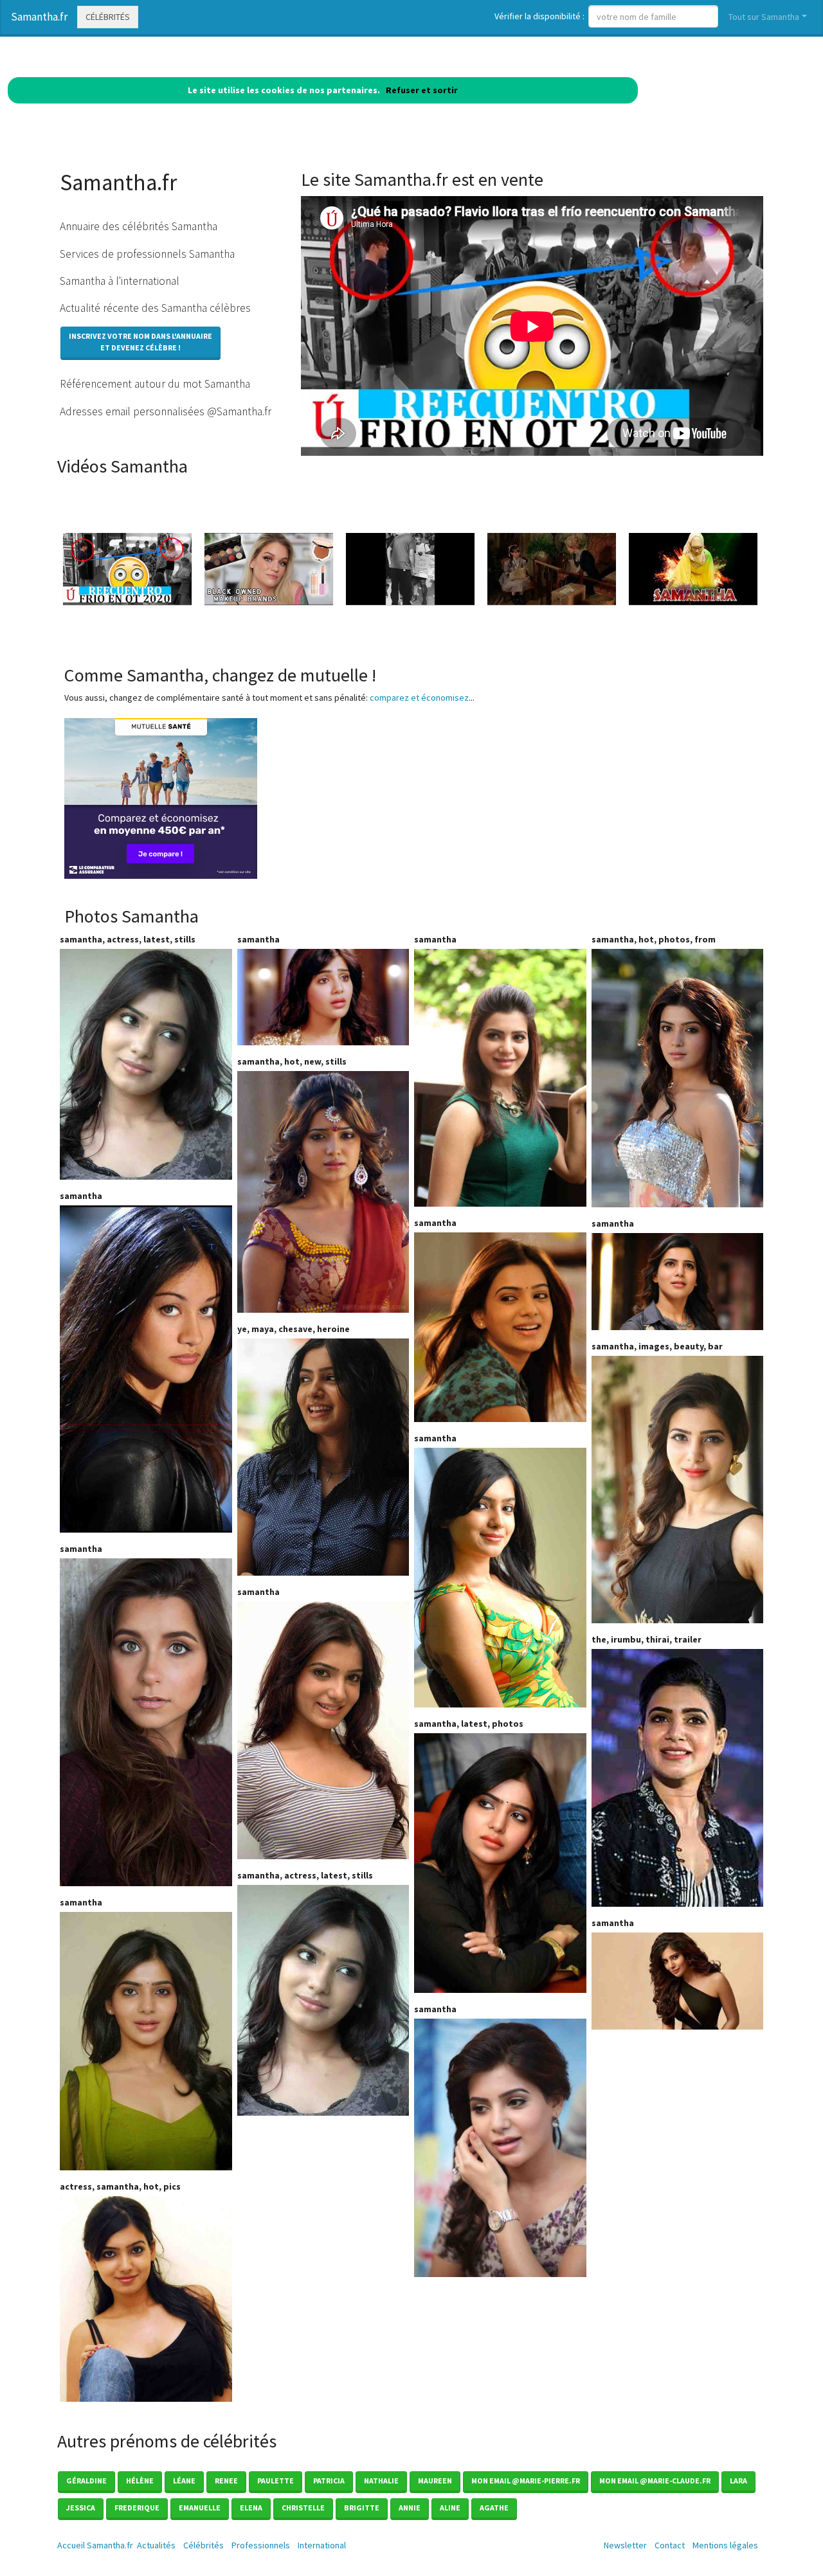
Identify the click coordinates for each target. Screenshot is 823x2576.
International (322, 2545)
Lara (738, 2481)
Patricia (329, 2481)
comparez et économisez (419, 698)
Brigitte (362, 2508)
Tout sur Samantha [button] (764, 17)
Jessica (81, 2508)
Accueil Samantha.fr (95, 2545)
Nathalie (381, 2481)
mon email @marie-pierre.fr (526, 2481)
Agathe (494, 2508)
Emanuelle (200, 2508)
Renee (226, 2481)
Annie (410, 2508)
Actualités (156, 2545)
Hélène (140, 2481)
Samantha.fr (39, 17)
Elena (251, 2508)
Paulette (276, 2481)
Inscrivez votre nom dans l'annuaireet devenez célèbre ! (140, 342)
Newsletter (625, 2545)
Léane (184, 2481)
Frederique (137, 2508)
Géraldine (86, 2481)
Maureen (435, 2481)
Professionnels (261, 2545)
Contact (670, 2545)
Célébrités (108, 17)
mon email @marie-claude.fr (655, 2481)
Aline (450, 2508)
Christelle (303, 2508)
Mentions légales (725, 2545)
